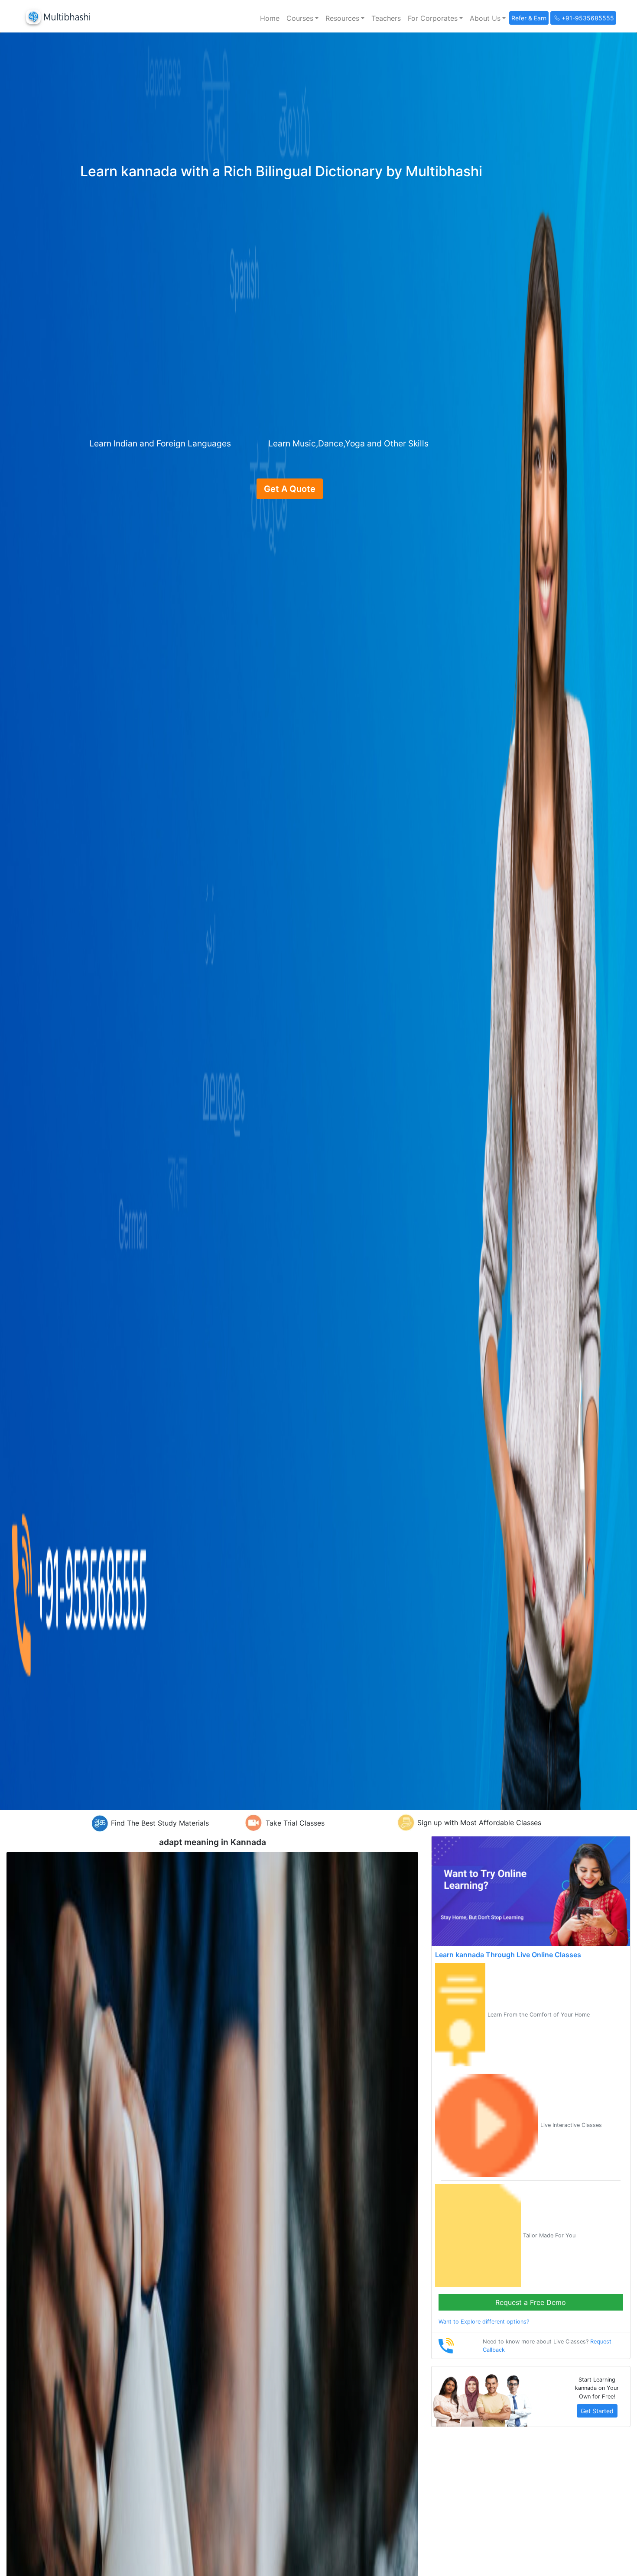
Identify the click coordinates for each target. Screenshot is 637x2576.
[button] (302, 18)
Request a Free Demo (531, 2302)
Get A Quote (290, 489)
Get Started (597, 2411)
